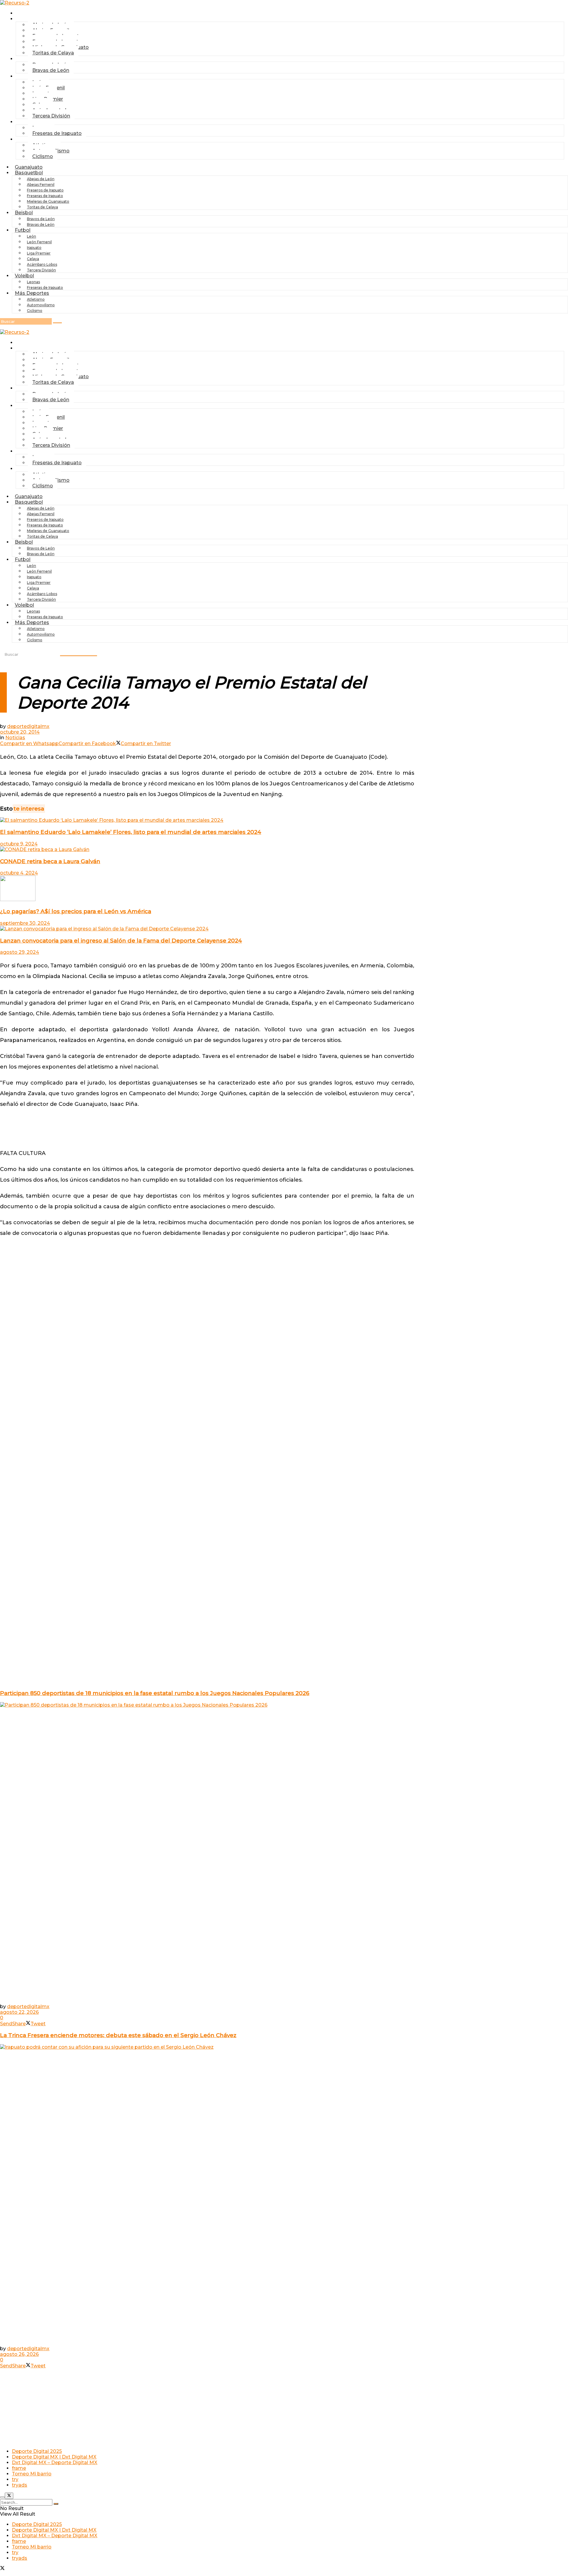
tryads (20, 2485)
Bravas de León (51, 70)
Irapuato (34, 248)
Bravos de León (41, 219)
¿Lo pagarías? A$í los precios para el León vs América (76, 911)
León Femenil (39, 242)
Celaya (33, 259)
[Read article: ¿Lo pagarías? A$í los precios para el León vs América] (207, 889)
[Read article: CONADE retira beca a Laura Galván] (207, 849)
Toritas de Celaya (53, 53)
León (32, 236)
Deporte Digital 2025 (37, 2451)
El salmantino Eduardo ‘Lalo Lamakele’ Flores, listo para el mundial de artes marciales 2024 (131, 832)
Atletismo (36, 299)
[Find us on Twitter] (2, 2569)
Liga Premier (39, 253)
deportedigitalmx (28, 726)
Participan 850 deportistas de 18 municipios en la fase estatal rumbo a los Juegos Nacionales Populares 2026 (155, 1693)
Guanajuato (32, 13)
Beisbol (27, 59)
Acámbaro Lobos (42, 264)
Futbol (26, 76)
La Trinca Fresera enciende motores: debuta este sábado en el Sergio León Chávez (118, 2035)
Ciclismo (43, 156)
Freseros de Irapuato (45, 190)
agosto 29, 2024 (20, 952)
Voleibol (24, 276)
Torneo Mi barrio (32, 2474)
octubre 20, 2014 (20, 732)
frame (19, 2468)
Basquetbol (29, 173)
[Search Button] (56, 2504)
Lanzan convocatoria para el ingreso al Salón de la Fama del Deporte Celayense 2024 (121, 941)
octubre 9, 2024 (19, 844)
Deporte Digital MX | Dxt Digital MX (54, 2457)
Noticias (15, 738)
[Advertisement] (207, 1128)
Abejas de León (41, 179)
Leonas (33, 282)
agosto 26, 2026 (19, 2354)
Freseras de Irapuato (57, 133)
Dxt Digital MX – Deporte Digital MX (55, 2463)
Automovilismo (41, 305)
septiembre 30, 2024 (25, 923)
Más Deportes (32, 293)
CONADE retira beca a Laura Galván (50, 861)
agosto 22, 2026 (19, 2012)
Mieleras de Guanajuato (48, 201)
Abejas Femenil (41, 185)
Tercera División (51, 116)
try (15, 2479)
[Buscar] (57, 323)
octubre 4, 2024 (19, 873)
